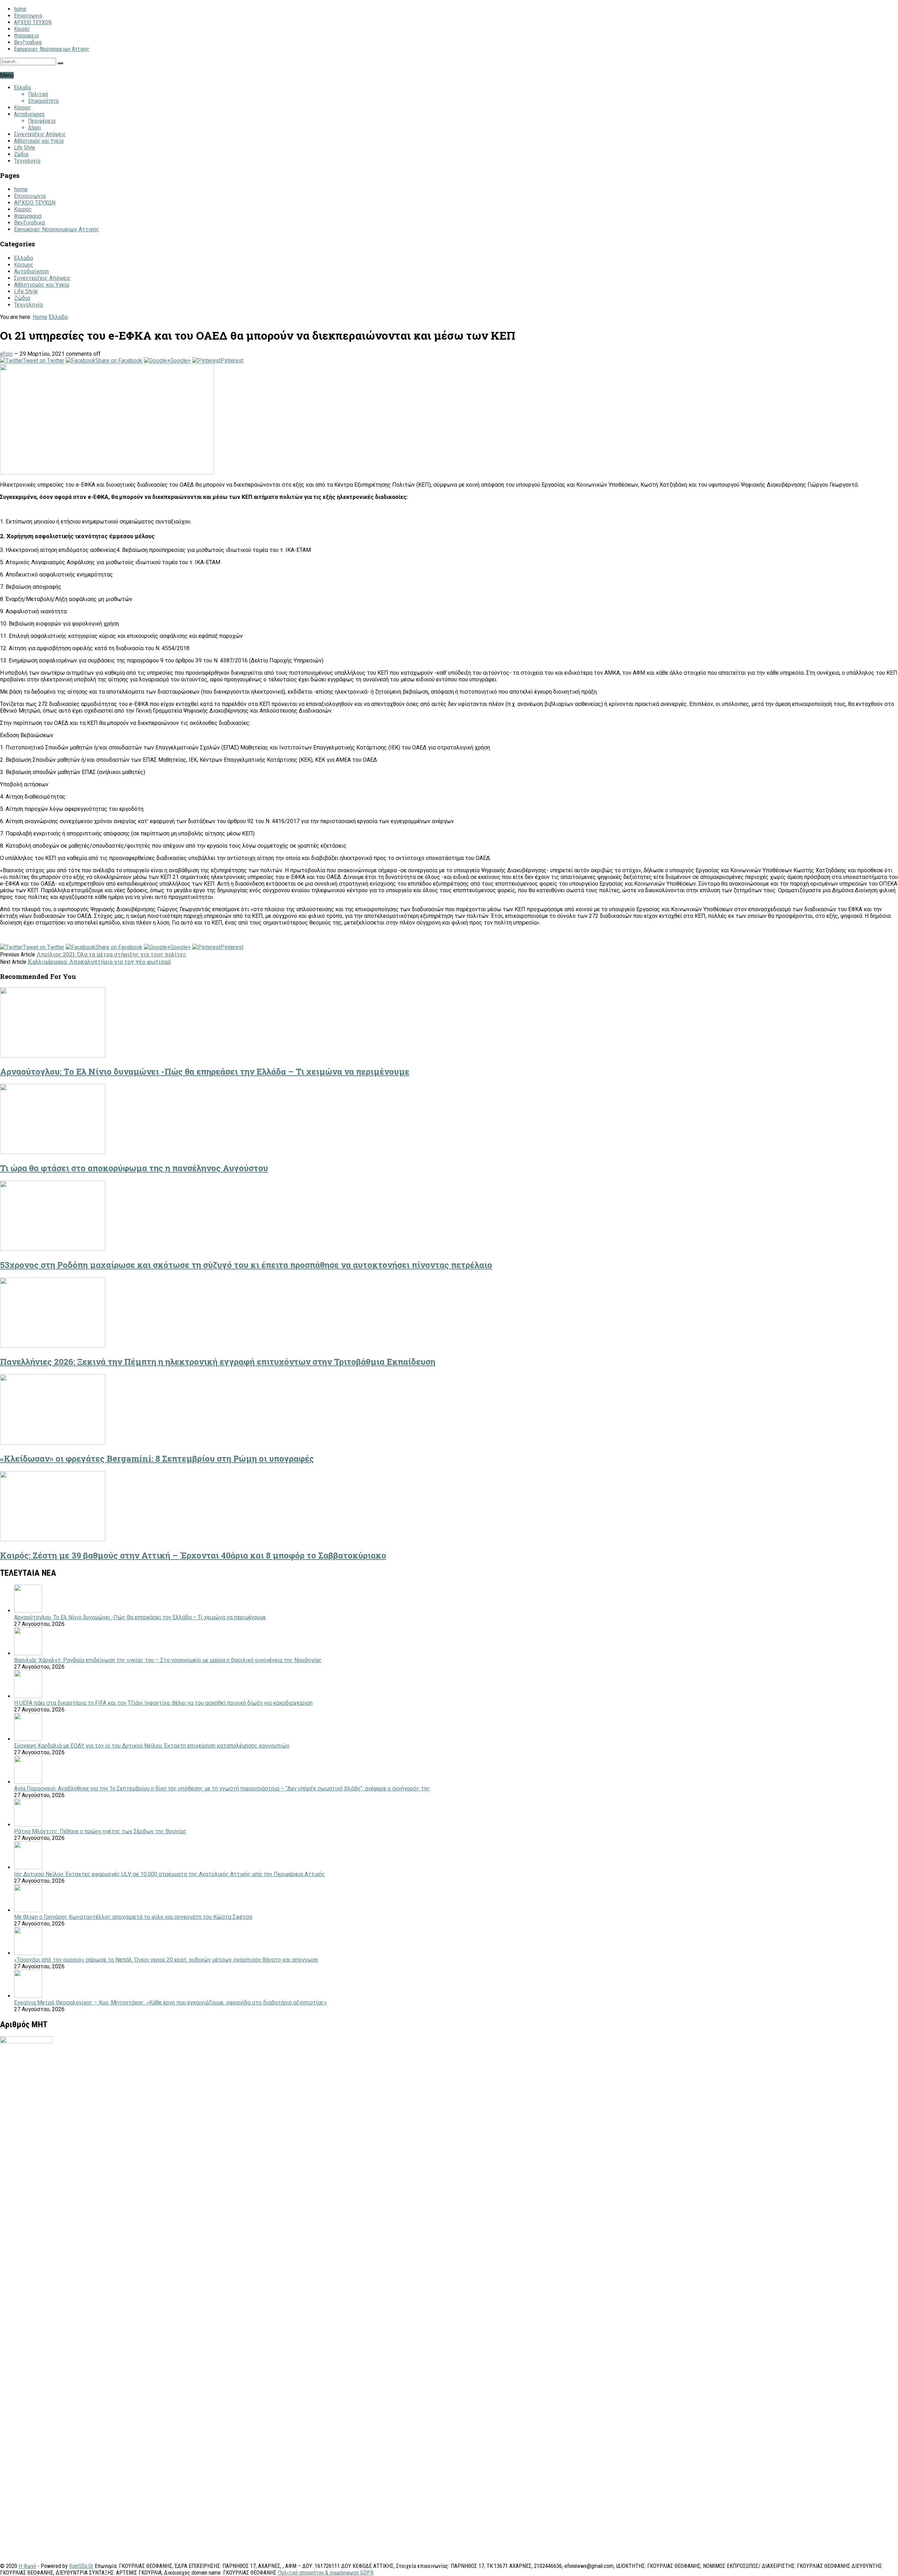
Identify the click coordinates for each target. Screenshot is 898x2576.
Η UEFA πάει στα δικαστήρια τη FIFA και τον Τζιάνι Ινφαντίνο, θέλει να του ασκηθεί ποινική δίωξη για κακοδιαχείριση (163, 1703)
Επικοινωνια (28, 16)
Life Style (25, 148)
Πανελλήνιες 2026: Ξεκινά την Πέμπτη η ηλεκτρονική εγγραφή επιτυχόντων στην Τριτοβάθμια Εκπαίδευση (218, 1362)
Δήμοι (35, 128)
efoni (6, 354)
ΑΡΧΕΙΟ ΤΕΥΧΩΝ (33, 22)
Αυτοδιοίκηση (29, 114)
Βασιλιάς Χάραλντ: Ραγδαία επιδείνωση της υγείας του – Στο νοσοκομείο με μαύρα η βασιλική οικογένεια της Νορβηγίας (168, 1660)
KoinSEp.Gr (81, 2566)
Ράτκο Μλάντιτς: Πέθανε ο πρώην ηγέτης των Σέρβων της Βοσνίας (100, 1831)
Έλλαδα (22, 88)
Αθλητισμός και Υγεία (39, 141)
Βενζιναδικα (28, 42)
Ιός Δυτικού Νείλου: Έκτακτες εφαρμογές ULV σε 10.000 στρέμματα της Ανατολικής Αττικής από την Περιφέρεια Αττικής (170, 1874)
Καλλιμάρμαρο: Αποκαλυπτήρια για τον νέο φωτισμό (99, 962)
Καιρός (22, 29)
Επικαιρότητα (43, 101)
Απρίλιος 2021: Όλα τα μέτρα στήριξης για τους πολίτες (111, 954)
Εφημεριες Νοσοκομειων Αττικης (52, 49)
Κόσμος (23, 108)
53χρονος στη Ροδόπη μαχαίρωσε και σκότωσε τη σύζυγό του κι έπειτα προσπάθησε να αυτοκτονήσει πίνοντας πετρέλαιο (246, 1265)
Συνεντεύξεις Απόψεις (40, 134)
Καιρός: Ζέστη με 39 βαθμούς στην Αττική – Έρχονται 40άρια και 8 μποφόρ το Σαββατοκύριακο (193, 1555)
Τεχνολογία (27, 161)
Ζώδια (21, 154)
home (20, 9)
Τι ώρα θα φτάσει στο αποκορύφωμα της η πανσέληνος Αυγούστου (134, 1168)
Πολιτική (38, 94)
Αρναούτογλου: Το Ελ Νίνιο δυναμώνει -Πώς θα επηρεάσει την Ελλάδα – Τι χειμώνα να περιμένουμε (205, 1072)
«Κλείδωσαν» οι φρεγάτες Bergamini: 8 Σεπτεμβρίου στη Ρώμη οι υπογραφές (157, 1459)
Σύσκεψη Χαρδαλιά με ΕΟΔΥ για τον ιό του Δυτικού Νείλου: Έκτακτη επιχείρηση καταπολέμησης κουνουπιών (152, 1746)
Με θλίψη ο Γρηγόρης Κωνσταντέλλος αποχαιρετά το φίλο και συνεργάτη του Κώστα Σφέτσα (133, 1917)
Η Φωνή (27, 2566)
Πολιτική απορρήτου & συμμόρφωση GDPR (326, 2573)
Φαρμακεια (26, 36)
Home (40, 317)
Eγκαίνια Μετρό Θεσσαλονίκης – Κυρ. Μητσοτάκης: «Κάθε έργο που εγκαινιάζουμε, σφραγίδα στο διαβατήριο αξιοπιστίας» (170, 2003)
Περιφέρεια (42, 121)
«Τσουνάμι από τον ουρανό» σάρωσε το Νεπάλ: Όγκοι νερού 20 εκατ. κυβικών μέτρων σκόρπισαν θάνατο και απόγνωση (166, 1960)
